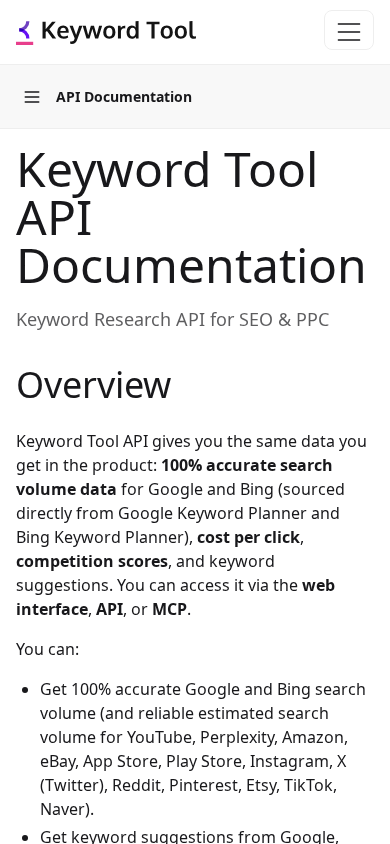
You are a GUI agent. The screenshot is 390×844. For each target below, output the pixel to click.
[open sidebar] (32, 97)
